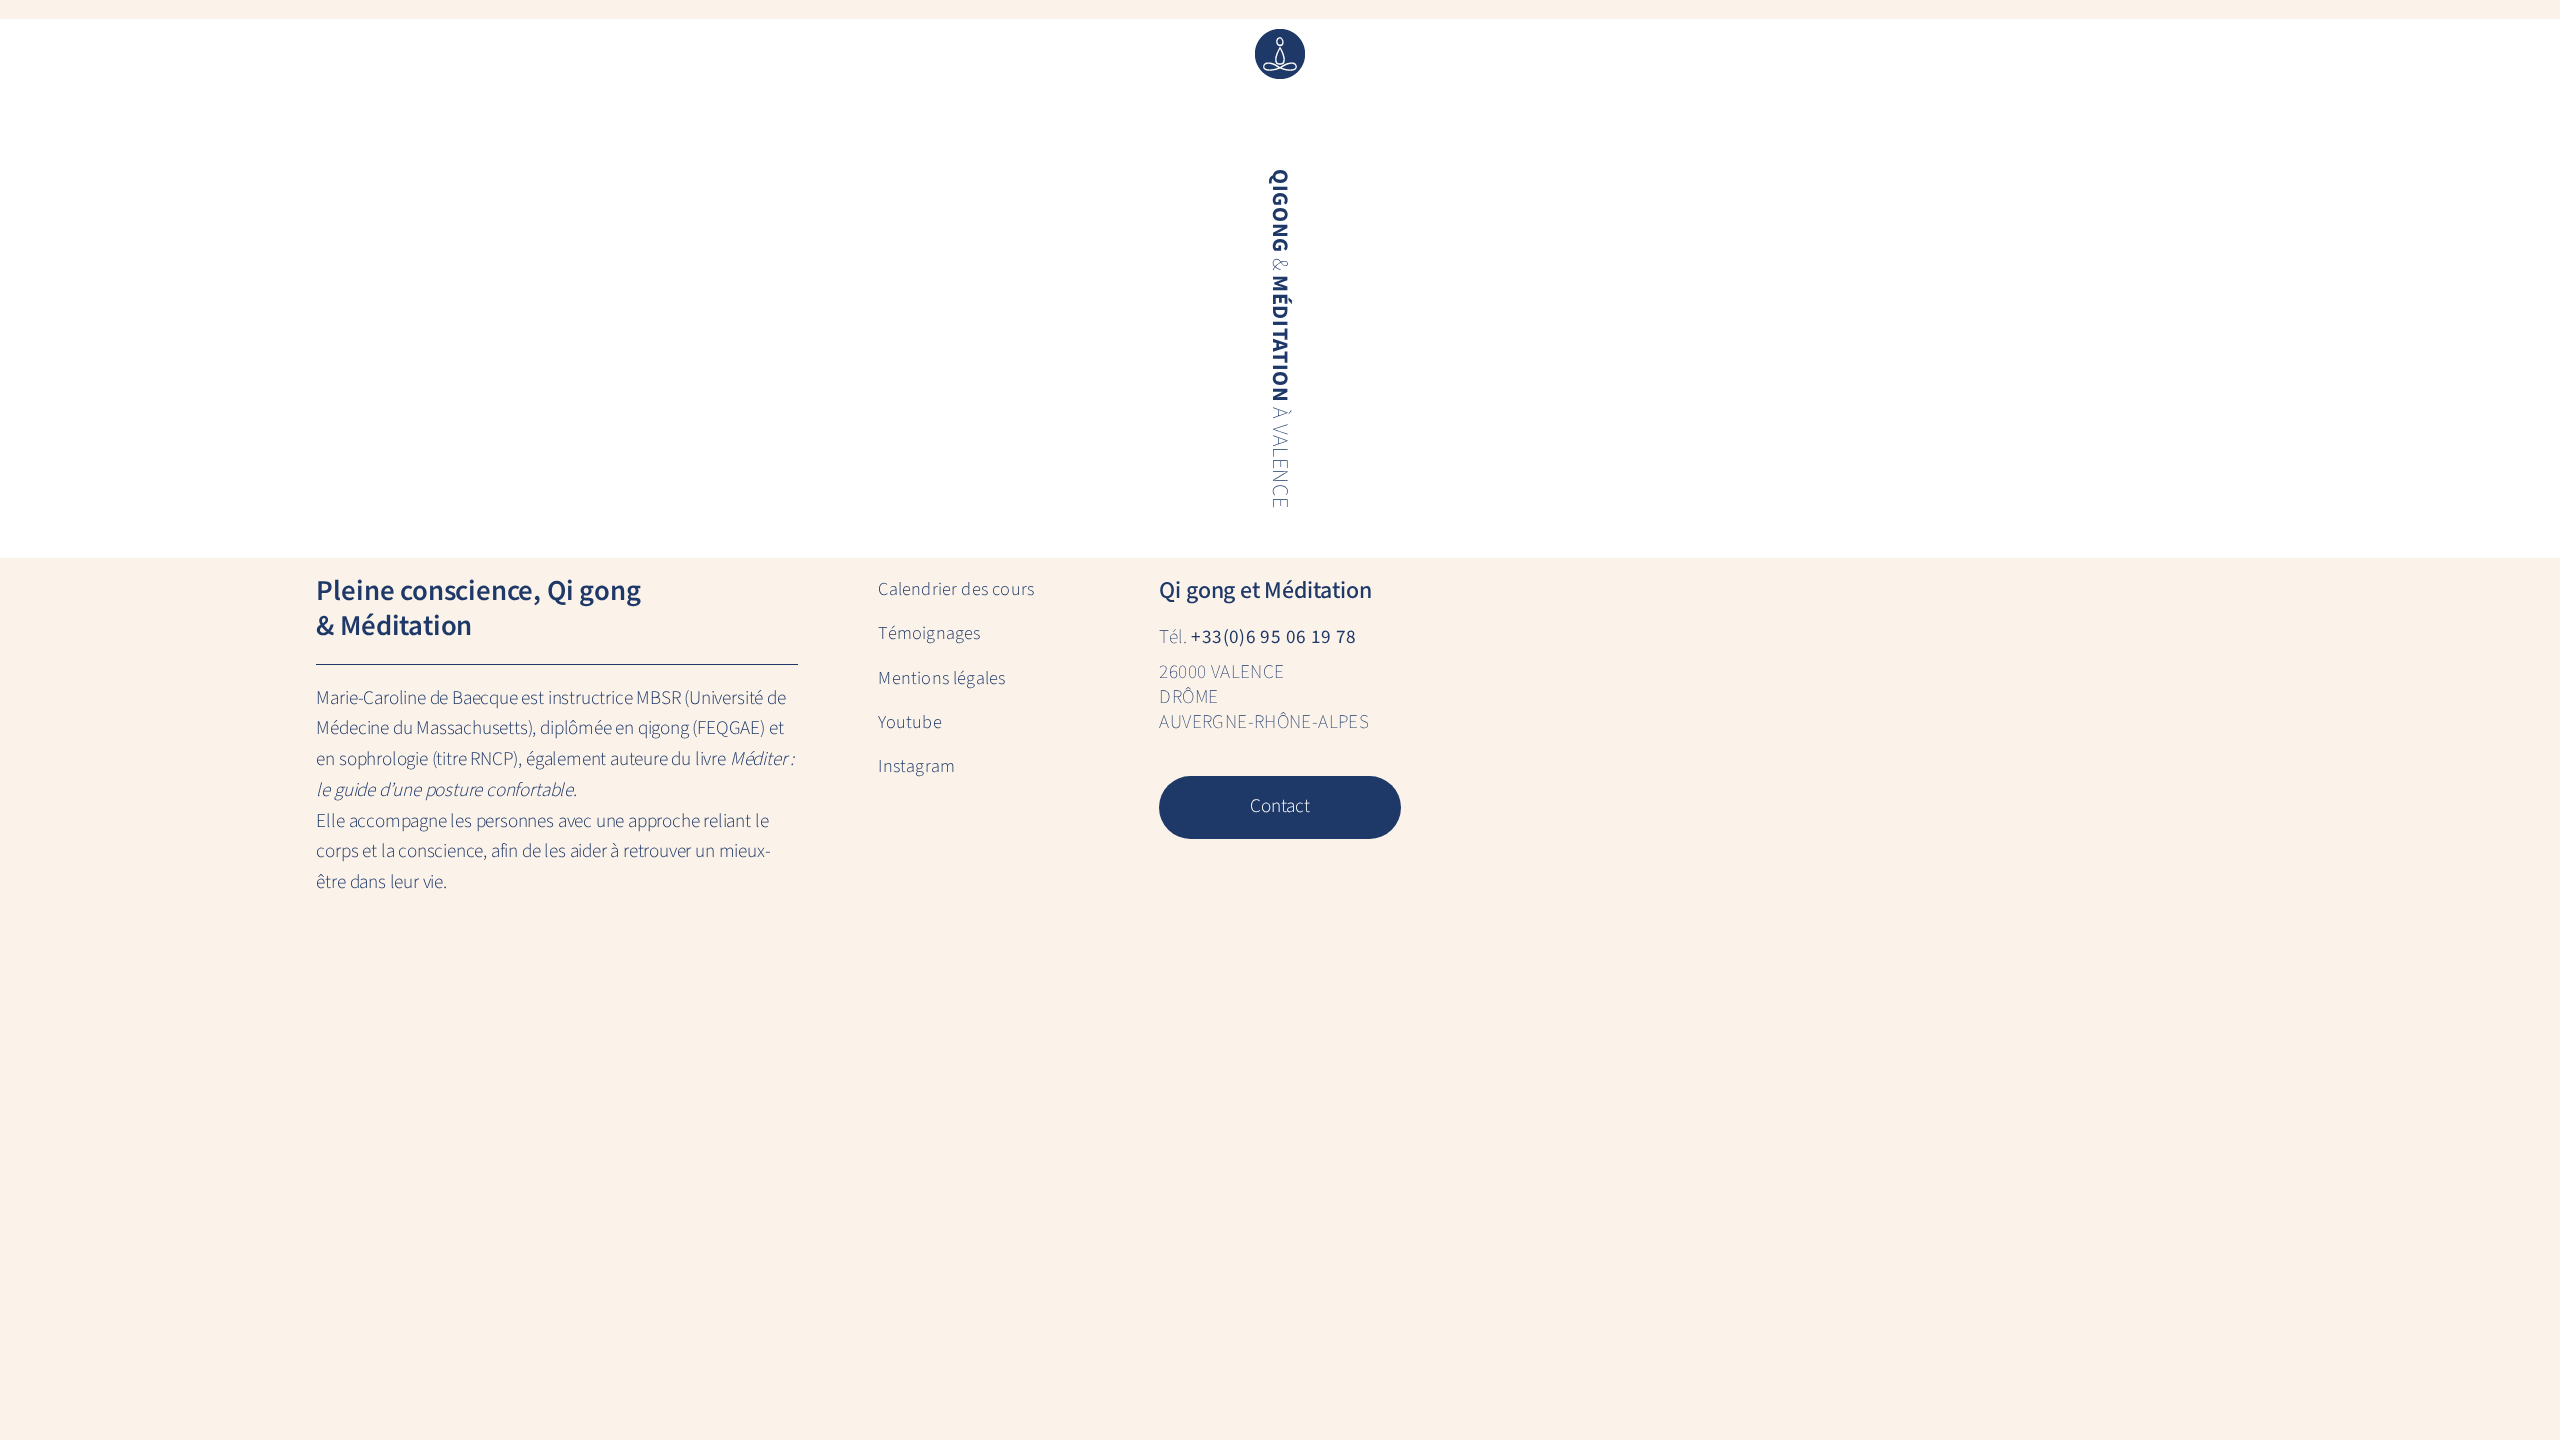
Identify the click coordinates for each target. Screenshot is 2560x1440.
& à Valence (1279, 338)
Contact (1280, 806)
